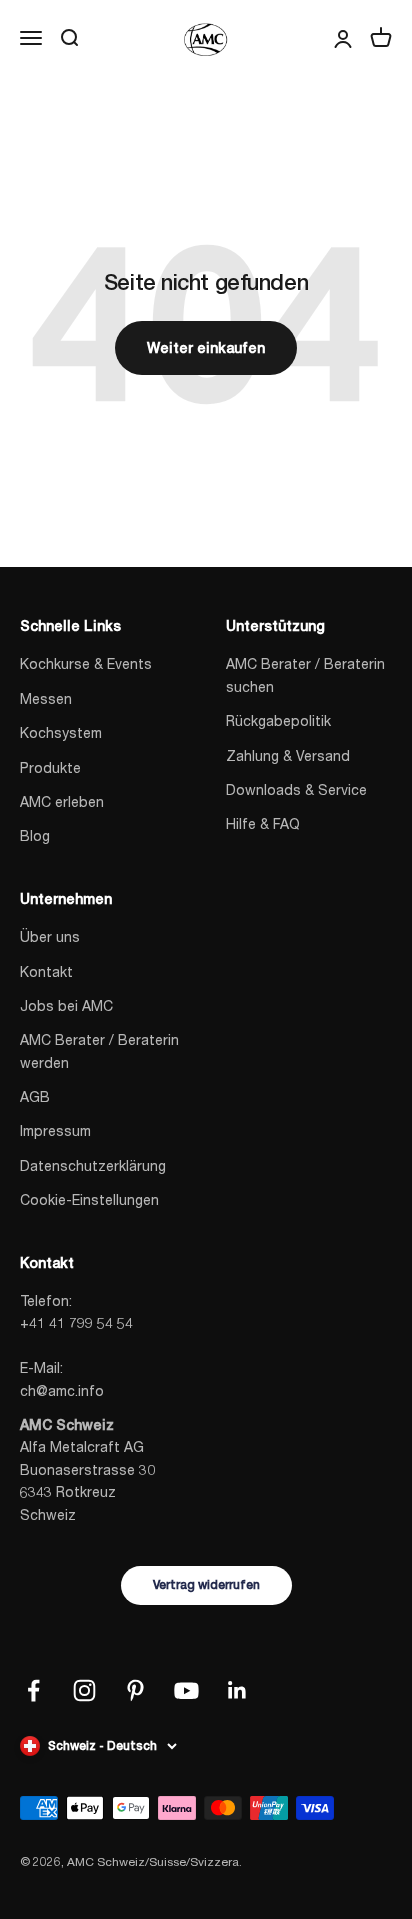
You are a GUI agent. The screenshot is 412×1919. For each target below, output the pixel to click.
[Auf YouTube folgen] (186, 1690)
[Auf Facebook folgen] (33, 1690)
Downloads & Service (296, 789)
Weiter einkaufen (206, 348)
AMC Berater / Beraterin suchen (305, 674)
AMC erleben (62, 801)
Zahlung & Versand (288, 755)
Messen (46, 698)
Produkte (50, 767)
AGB (35, 1096)
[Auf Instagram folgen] (84, 1690)
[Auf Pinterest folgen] (135, 1690)
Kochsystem (61, 732)
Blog (35, 835)
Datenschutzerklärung (93, 1165)
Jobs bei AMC (66, 1005)
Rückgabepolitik (278, 720)
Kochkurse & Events (86, 663)
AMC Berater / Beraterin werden (99, 1050)
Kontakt (46, 971)
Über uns (50, 936)
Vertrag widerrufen (206, 1585)
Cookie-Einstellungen (89, 1199)
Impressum (55, 1130)
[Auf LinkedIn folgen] (237, 1690)
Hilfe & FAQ (263, 823)
